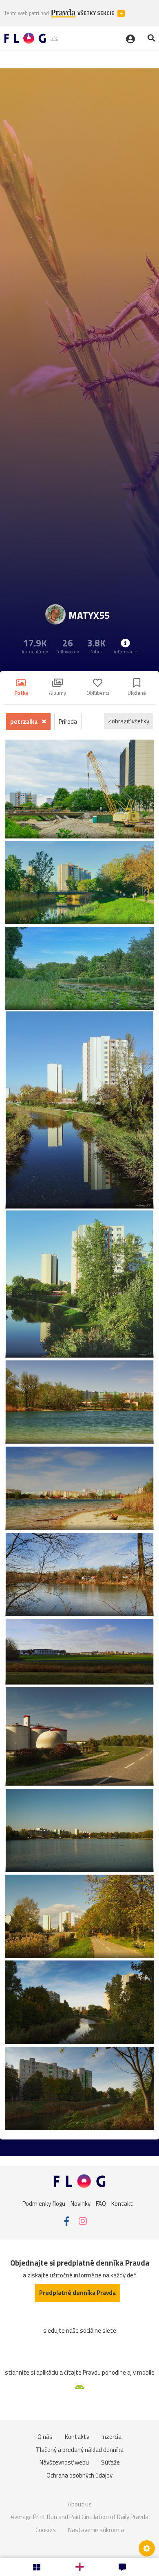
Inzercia (112, 2437)
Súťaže (110, 2462)
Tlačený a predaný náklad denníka (80, 2450)
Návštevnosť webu (64, 2462)
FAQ (101, 2204)
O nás (45, 2437)
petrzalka (24, 721)
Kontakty (77, 2437)
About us (80, 2504)
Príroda (68, 721)
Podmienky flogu (44, 2204)
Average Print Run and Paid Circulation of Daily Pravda (79, 2517)
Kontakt (122, 2204)
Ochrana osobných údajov (79, 2475)
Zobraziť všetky (129, 721)
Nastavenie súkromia (96, 2530)
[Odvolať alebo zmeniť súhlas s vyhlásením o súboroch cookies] (147, 2548)
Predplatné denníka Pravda (77, 2293)
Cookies (46, 2530)
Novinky (81, 2204)
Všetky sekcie (96, 13)
